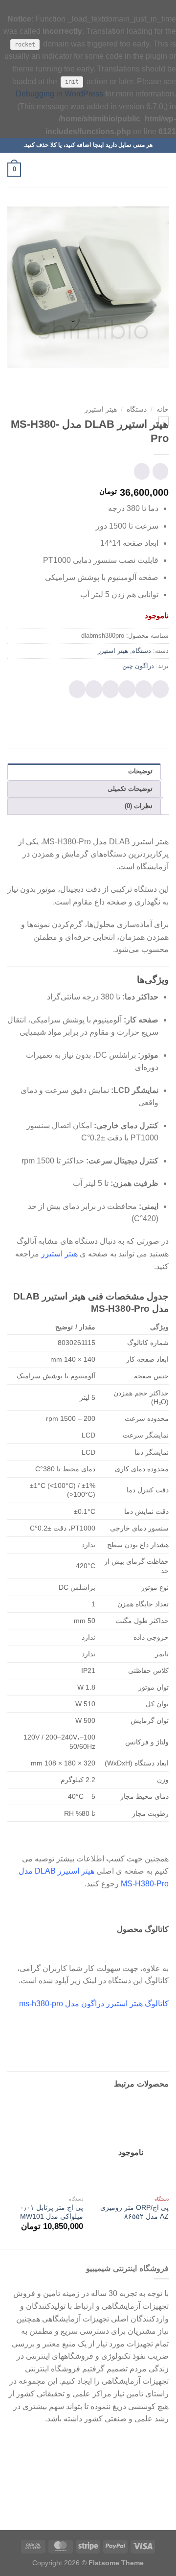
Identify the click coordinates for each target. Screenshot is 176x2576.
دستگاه (137, 409)
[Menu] (163, 170)
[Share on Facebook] (144, 689)
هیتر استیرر (101, 409)
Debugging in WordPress (59, 94)
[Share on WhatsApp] (160, 689)
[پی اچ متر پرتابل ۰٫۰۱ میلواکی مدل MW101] (45, 2146)
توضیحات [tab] (140, 771)
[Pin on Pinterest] (94, 689)
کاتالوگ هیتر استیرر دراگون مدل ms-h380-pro (94, 2004)
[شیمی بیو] (88, 170)
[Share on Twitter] (127, 689)
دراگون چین (138, 666)
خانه (163, 409)
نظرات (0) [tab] (139, 806)
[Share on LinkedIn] (77, 689)
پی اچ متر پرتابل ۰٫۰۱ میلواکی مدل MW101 (52, 2212)
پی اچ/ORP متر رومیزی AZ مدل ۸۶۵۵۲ (134, 2212)
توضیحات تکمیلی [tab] (130, 789)
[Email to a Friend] (110, 689)
